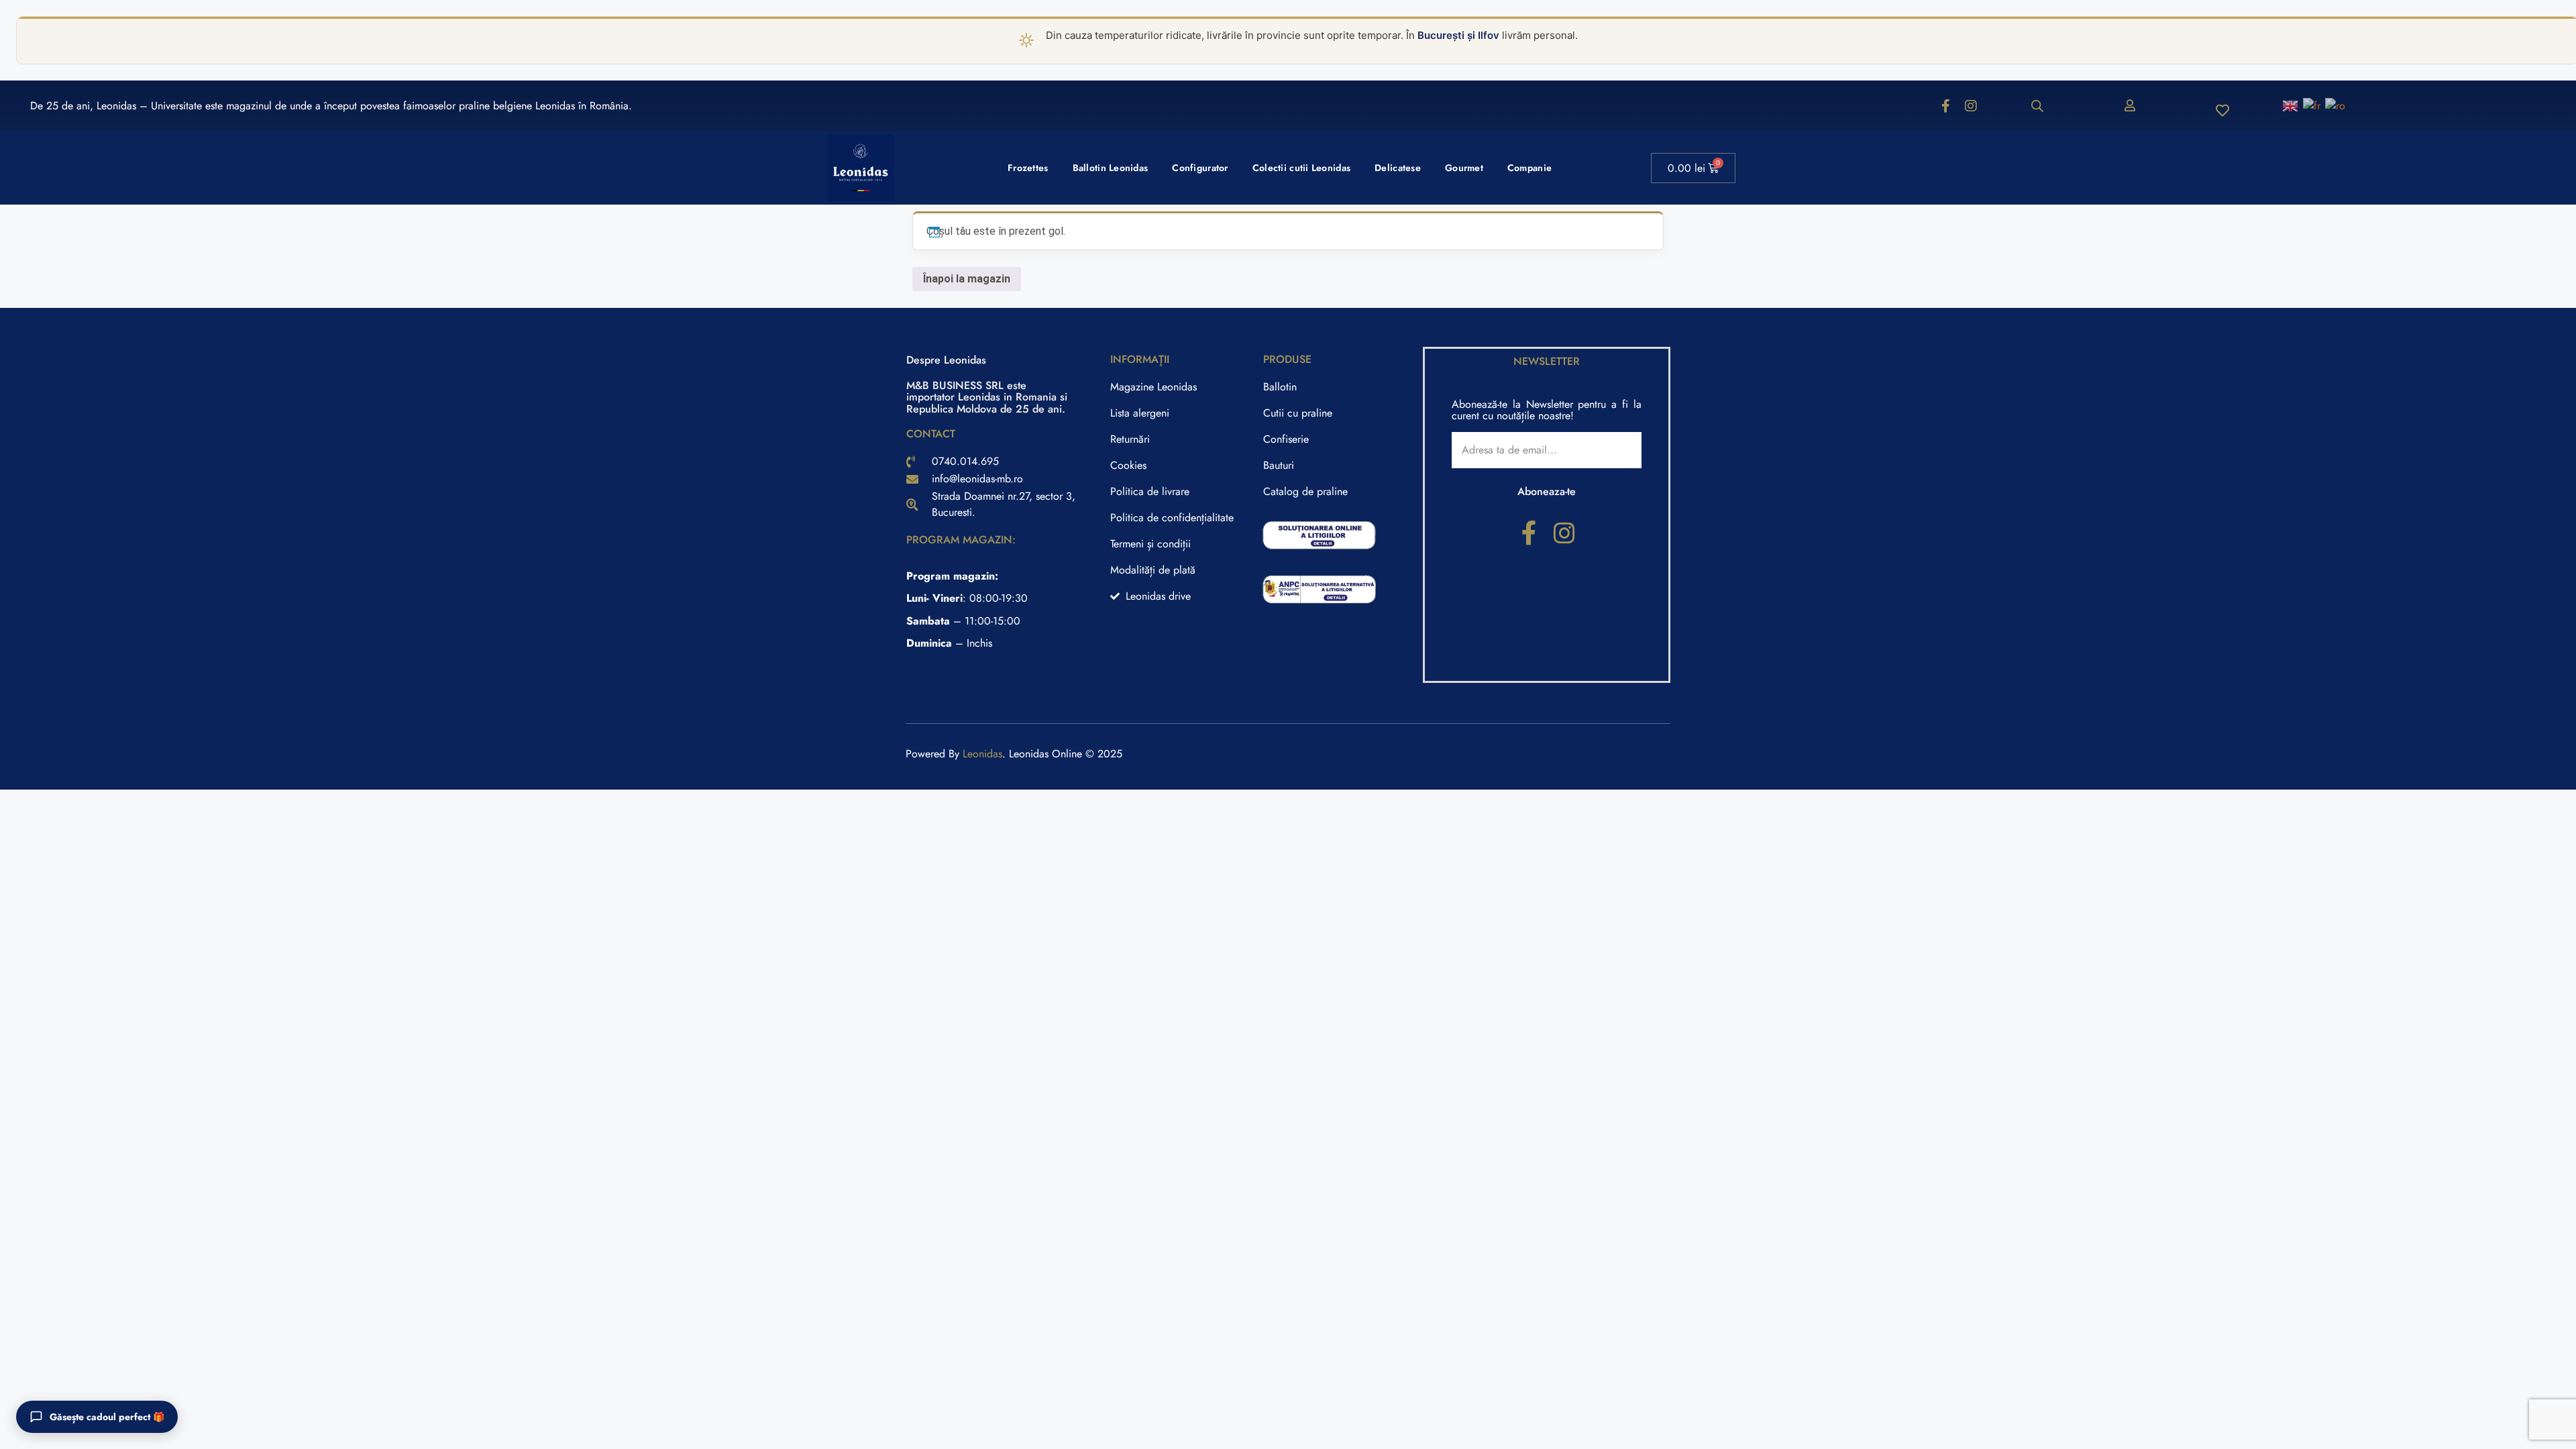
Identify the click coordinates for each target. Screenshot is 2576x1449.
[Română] (2336, 105)
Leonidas (982, 754)
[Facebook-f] (1945, 106)
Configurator (1200, 168)
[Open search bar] (2037, 106)
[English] (2291, 105)
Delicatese (1398, 168)
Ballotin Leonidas (1111, 168)
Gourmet (1464, 168)
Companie (1529, 168)
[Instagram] (1971, 106)
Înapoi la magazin (967, 279)
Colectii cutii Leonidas (1301, 168)
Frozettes (1028, 168)
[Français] (2312, 105)
